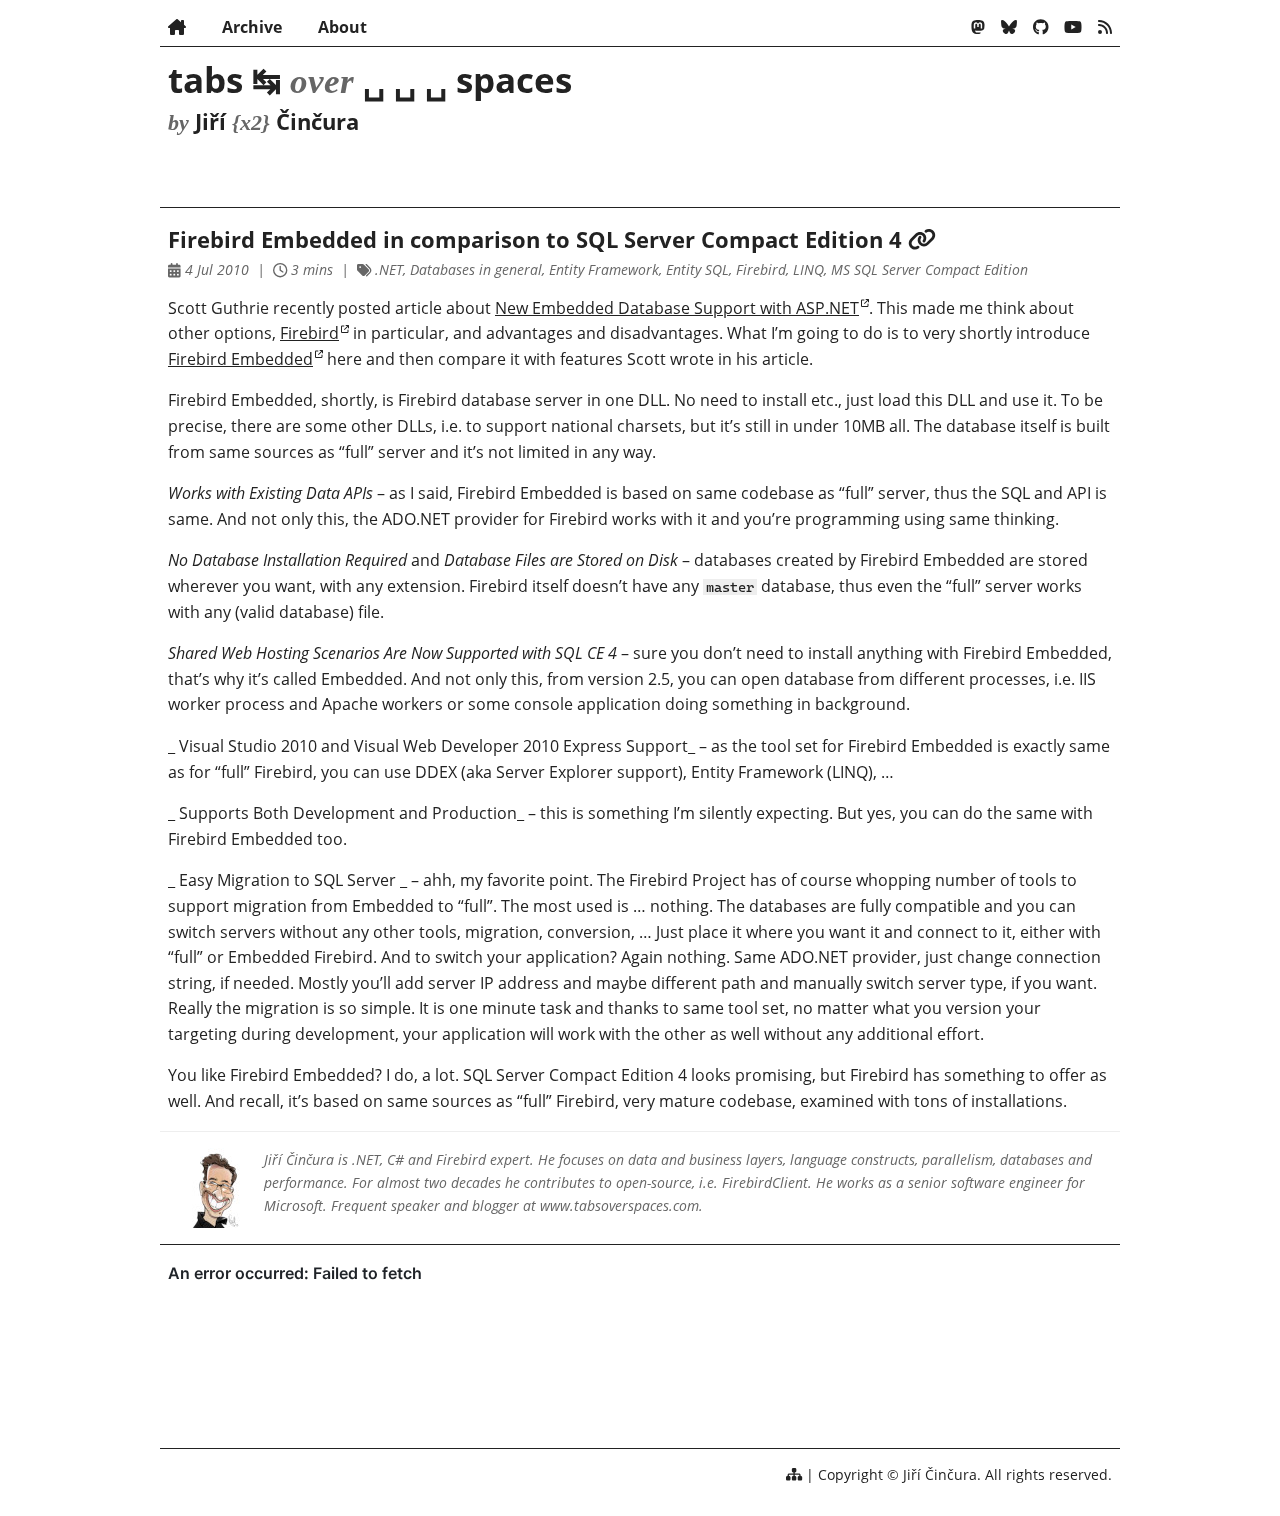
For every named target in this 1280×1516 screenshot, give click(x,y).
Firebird (309, 333)
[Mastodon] (978, 27)
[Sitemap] (794, 1474)
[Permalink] (922, 239)
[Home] (177, 27)
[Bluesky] (1009, 27)
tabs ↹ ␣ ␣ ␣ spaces (370, 79)
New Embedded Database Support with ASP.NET (677, 308)
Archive (252, 27)
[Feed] (1105, 27)
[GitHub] (1041, 27)
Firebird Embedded (240, 359)
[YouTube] (1073, 27)
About (342, 27)
